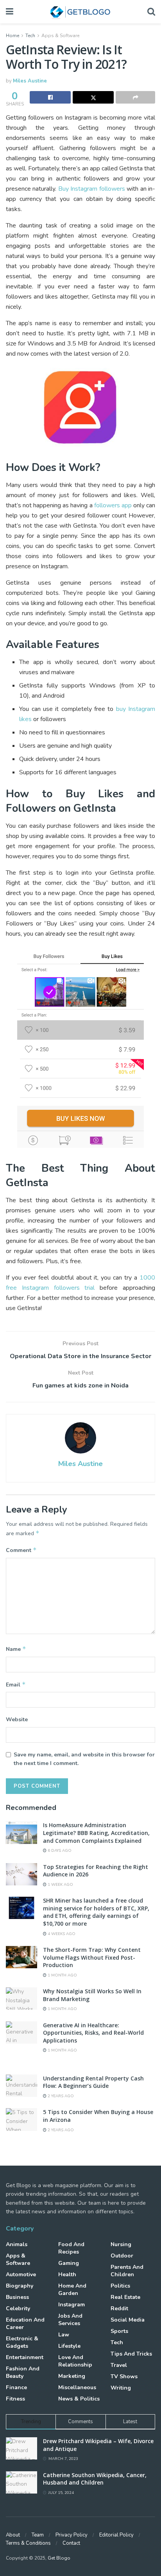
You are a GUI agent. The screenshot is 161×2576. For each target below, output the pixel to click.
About (13, 2535)
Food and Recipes (71, 2248)
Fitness (15, 2399)
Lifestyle (69, 2346)
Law (64, 2335)
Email (16, 1685)
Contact (71, 2543)
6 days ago (59, 1851)
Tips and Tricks (131, 2354)
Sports (119, 2331)
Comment (21, 1550)
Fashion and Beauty (23, 2372)
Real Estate (125, 2297)
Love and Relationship (75, 2361)
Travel (119, 2365)
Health (67, 2274)
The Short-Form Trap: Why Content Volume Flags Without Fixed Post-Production (92, 1957)
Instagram (72, 2305)
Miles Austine (30, 81)
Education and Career (25, 2324)
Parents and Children (127, 2271)
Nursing (121, 2244)
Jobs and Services (70, 2320)
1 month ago (62, 1975)
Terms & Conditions (28, 2543)
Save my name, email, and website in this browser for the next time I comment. (84, 1759)
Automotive (21, 2274)
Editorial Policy (116, 2535)
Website (17, 1719)
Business (17, 2297)
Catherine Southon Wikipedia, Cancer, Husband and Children (95, 2479)
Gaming (69, 2263)
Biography (20, 2286)
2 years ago (60, 2096)
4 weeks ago (61, 1934)
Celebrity (18, 2308)
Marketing (72, 2376)
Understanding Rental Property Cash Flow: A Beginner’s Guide (93, 2082)
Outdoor (122, 2256)
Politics (120, 2286)
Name (16, 1649)
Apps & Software (60, 36)
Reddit (119, 2308)
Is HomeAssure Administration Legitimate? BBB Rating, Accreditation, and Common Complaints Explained (96, 1833)
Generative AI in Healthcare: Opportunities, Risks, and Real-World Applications (93, 2033)
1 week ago (60, 1885)
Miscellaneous (77, 2387)
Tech (30, 36)
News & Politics (79, 2399)
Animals (17, 2244)
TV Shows (124, 2376)
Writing (121, 2388)
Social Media (128, 2320)
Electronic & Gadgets (22, 2342)
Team (38, 2535)
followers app (113, 505)
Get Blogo (59, 2558)
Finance (16, 2387)
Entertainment (25, 2357)
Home (13, 36)
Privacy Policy (72, 2535)
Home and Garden (72, 2290)
